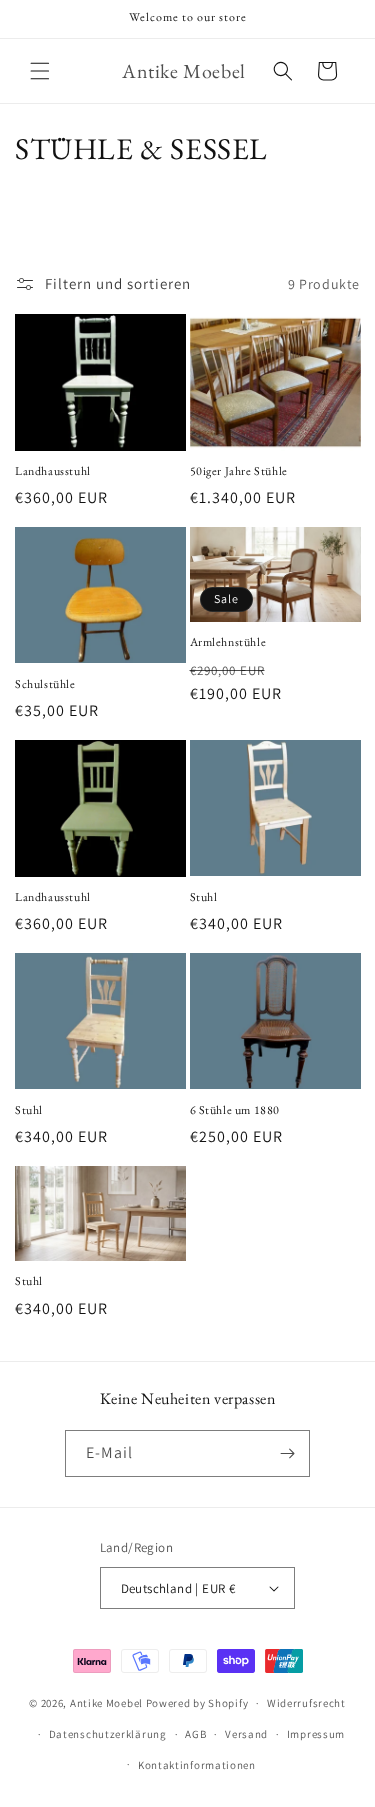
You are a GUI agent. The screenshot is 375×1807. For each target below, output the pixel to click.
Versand (246, 1734)
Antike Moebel (106, 1703)
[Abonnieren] (287, 1453)
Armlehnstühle (228, 642)
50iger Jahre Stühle (239, 471)
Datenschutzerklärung (108, 1734)
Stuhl (204, 897)
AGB (195, 1734)
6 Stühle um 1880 (235, 1110)
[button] (40, 71)
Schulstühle (45, 684)
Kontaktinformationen (197, 1765)
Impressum (316, 1734)
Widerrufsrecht (306, 1703)
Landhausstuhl (53, 471)
